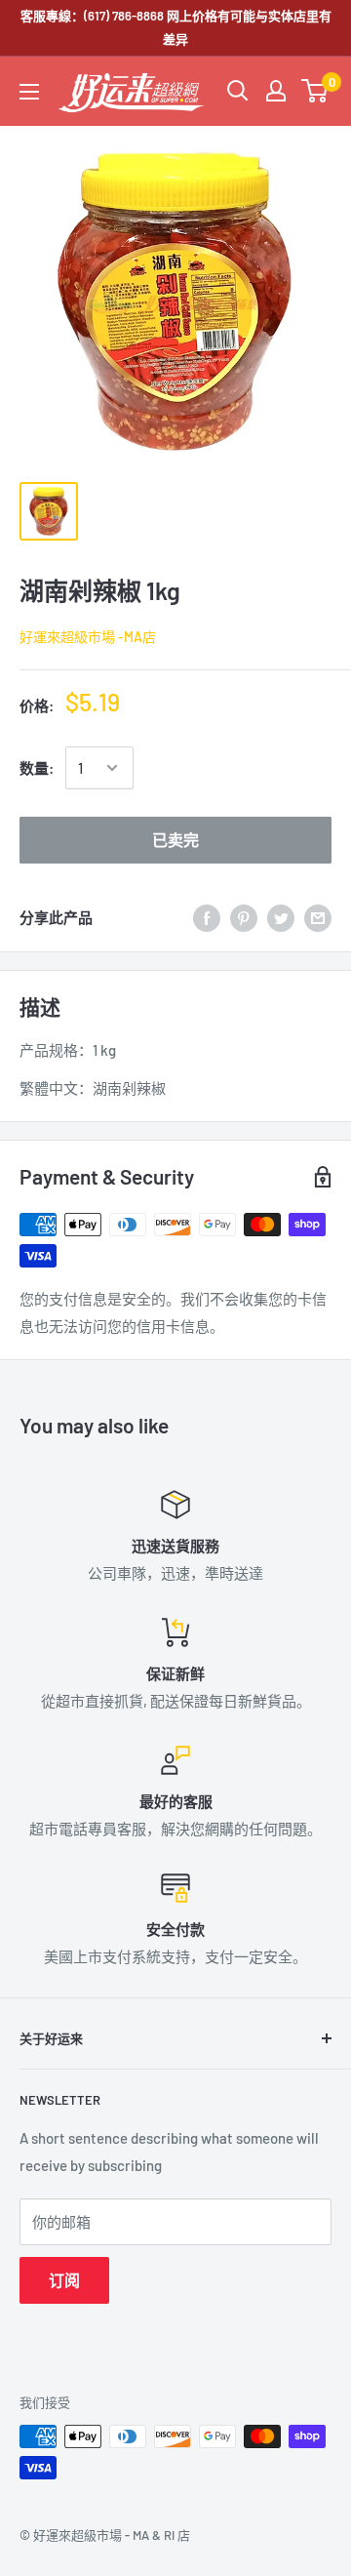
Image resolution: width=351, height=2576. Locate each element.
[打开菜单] (29, 92)
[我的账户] (276, 91)
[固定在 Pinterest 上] (244, 917)
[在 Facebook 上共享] (207, 917)
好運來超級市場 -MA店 (88, 637)
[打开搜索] (238, 91)
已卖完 (175, 840)
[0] (315, 91)
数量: (37, 768)
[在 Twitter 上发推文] (281, 917)
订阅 (64, 2280)
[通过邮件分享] (318, 917)
